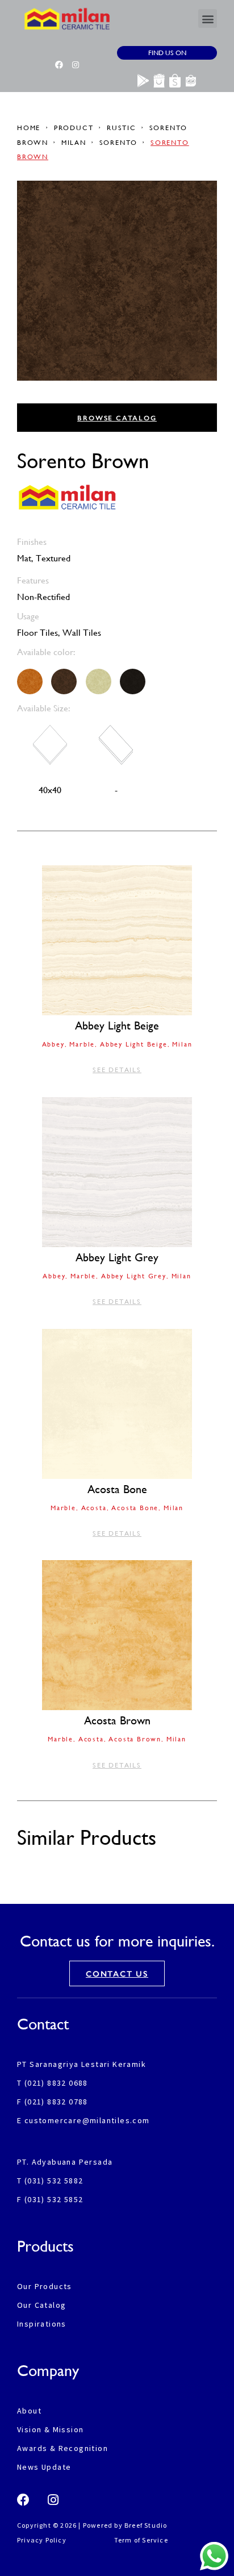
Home (30, 128)
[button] (208, 18)
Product (74, 128)
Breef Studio (146, 2525)
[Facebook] (59, 65)
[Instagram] (76, 65)
